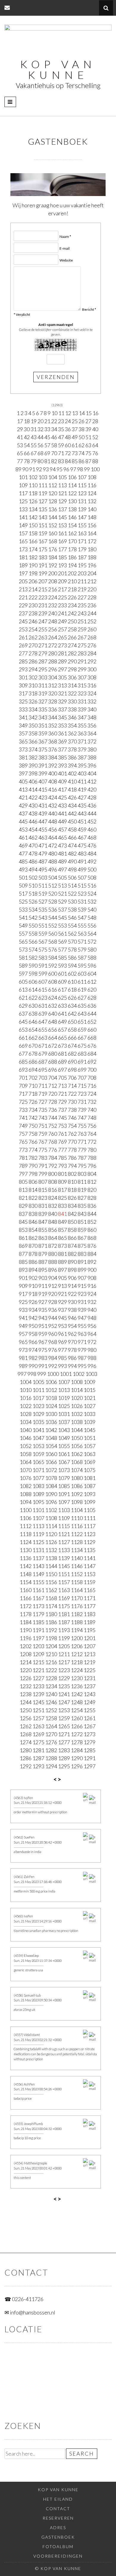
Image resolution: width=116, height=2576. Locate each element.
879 (43, 1254)
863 (43, 1238)
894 (33, 1270)
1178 (26, 1614)
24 (68, 421)
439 (43, 813)
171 (82, 541)
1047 (38, 1438)
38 (81, 429)
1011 (38, 1390)
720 (53, 1094)
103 (43, 477)
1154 (26, 1582)
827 (82, 1198)
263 (43, 637)
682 (72, 1054)
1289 (64, 1758)
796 (92, 1166)
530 (72, 901)
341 (23, 717)
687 (43, 1062)
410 (72, 781)
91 (32, 469)
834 (72, 1206)
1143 (38, 1566)
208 (53, 581)
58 (54, 445)
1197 (38, 1638)
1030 (51, 1414)
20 (40, 421)
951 (43, 1326)
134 (33, 509)
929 (62, 1302)
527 (43, 901)
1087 (90, 1486)
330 (72, 701)
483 (82, 853)
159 (43, 533)
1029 (38, 1414)
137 (62, 509)
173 (23, 549)
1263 (38, 1726)
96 (66, 469)
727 (43, 1102)
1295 (64, 1766)
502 (33, 877)
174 (33, 549)
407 (43, 781)
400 (53, 773)
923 (82, 1294)
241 (62, 613)
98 (80, 469)
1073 (64, 1470)
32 (40, 429)
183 (43, 557)
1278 (77, 1742)
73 (75, 453)
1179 (38, 1614)
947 (82, 1318)
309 (23, 685)
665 (62, 1038)
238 (33, 613)
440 (53, 813)
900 (92, 1270)
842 (72, 1214)
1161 (38, 1590)
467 (82, 837)
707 (82, 1078)
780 (92, 1150)
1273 (90, 1734)
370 (72, 741)
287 (43, 661)
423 (43, 797)
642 (72, 1014)
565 (23, 941)
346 (72, 717)
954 (72, 1326)
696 (53, 1070)
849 (62, 1222)
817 (62, 1190)
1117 (90, 1526)
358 (33, 733)
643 (82, 1014)
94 (53, 469)
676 (92, 1046)
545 (62, 917)
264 (53, 637)
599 (43, 974)
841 (63, 1214)
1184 (26, 1622)
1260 (77, 1718)
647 (43, 1022)
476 (92, 845)
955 (82, 1326)
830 (33, 1206)
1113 (38, 1526)
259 (82, 629)
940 (92, 1310)
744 (53, 1118)
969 (62, 1342)
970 (72, 1342)
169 (62, 541)
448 (53, 821)
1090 (51, 1494)
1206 (77, 1646)
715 (82, 1086)
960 (53, 1334)
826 (72, 1198)
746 (72, 1118)
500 (92, 869)
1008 (77, 1382)
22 (54, 421)
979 (82, 1350)
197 (23, 573)
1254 (77, 1710)
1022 (26, 1406)
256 (53, 629)
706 (72, 1078)
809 (62, 1182)
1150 (51, 1574)
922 (72, 1294)
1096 (51, 1502)
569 (62, 941)
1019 (64, 1398)
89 (18, 469)
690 (72, 1062)
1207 (90, 1646)
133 (23, 509)
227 (82, 597)
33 (47, 429)
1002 (79, 1374)
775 (43, 1150)
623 (43, 998)
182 (33, 557)
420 (92, 789)
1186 (51, 1622)
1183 (90, 1614)
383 (43, 757)
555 (82, 925)
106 (72, 477)
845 (23, 1222)
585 (62, 958)
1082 (26, 1486)
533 (23, 909)
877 (23, 1254)
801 (62, 1174)
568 (53, 941)
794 (72, 1166)
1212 (77, 1654)
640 (53, 1014)
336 (53, 709)
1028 (26, 1414)
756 (92, 1126)
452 (92, 821)
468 (92, 837)
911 (43, 1286)
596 (92, 966)
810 (72, 1182)
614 (33, 990)
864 (53, 1238)
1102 (51, 1510)
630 (33, 1006)
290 (72, 661)
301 (23, 677)
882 (72, 1254)
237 (23, 613)
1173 (38, 1606)
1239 (38, 1694)
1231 (90, 1678)
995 (82, 1366)
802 (72, 1174)
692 (92, 1062)
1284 (77, 1750)
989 (23, 1366)
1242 (77, 1694)
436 (92, 805)
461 (23, 837)
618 (72, 990)
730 (72, 1102)
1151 (64, 1574)
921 (62, 1294)
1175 (64, 1606)
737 (62, 1110)
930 (72, 1302)
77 (20, 461)
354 (72, 725)
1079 (64, 1478)
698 (72, 1070)
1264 (51, 1726)
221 (23, 597)
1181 (64, 1614)
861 (23, 1238)
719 (43, 1094)
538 (72, 909)
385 (62, 757)
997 (22, 1374)
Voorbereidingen (58, 2556)
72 (68, 453)
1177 (90, 1606)
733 (23, 1110)
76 (95, 453)
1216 (51, 1662)
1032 (77, 1414)
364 (92, 733)
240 (53, 613)
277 (23, 653)
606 (33, 982)
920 (53, 1294)
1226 (26, 1678)
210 (72, 581)
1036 (51, 1422)
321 (62, 693)
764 (92, 1134)
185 (62, 557)
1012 (51, 1390)
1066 (51, 1462)
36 (68, 429)
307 (82, 677)
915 (82, 1286)
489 (62, 861)
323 (82, 693)
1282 (51, 1750)
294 (33, 669)
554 (72, 925)
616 (53, 990)
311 (43, 685)
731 (82, 1102)
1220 (26, 1670)
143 (43, 517)
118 (33, 493)
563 (82, 933)
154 (72, 525)
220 (92, 589)
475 (82, 845)
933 (23, 1310)
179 (82, 549)
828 (92, 1198)
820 (92, 1190)
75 (88, 453)
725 (23, 1102)
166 (33, 541)
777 (62, 1150)
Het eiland (58, 2499)
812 (92, 1182)
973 (23, 1350)
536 (53, 909)
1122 (77, 1534)
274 (72, 645)
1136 (26, 1558)
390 (33, 765)
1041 (38, 1430)
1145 (64, 1566)
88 (95, 461)
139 (82, 509)
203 (82, 573)
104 (53, 477)
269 (23, 645)
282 (72, 653)
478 (33, 853)
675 (82, 1046)
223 (43, 597)
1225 (90, 1670)
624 (53, 998)
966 (33, 1342)
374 (33, 749)
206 (33, 581)
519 (43, 893)
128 (53, 501)
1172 (26, 1606)
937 (62, 1310)
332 (92, 701)
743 (43, 1118)
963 (82, 1334)
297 (62, 669)
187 (82, 557)
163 (82, 533)
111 (43, 485)
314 (72, 685)
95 (59, 469)
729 (62, 1102)
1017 (38, 1398)
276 (92, 645)
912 (53, 1286)
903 (43, 1278)
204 (92, 573)
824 (53, 1198)
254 (33, 629)
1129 (90, 1542)
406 (33, 781)
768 (53, 1142)
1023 (38, 1406)
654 (33, 1030)
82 (54, 461)
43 (34, 437)
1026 (77, 1406)
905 (62, 1278)
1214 (26, 1662)
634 (72, 1006)
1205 (64, 1646)
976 (53, 1350)
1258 (51, 1718)
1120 (51, 1534)
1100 (26, 1510)
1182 (77, 1614)
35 (61, 429)
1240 (51, 1694)
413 (23, 789)
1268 (26, 1734)
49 (75, 437)
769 (62, 1142)
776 (53, 1150)
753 (62, 1126)
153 (62, 525)
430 (33, 805)
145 (62, 517)
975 (43, 1350)
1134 (77, 1550)
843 (82, 1214)
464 (53, 837)
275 (82, 645)
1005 (38, 1382)
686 (33, 1062)
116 (92, 485)
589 (23, 966)
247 (43, 621)
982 (33, 1358)
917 (23, 1294)
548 (92, 917)
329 (62, 701)
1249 (90, 1702)
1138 (51, 1558)
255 (43, 629)
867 (82, 1238)
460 (92, 829)
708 (92, 1078)
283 (82, 653)
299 (82, 669)
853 (23, 1230)
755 (82, 1126)
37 (75, 429)
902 (33, 1278)
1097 (64, 1502)
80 (40, 461)
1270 (51, 1734)
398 (33, 773)
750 (33, 1126)
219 (82, 589)
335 (43, 709)
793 (62, 1166)
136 (53, 509)
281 (62, 653)
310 (33, 685)
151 (43, 525)
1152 (77, 1574)
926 (33, 1302)
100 (95, 469)
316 (92, 685)
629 (23, 1006)
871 (43, 1246)
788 (92, 1158)
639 (43, 1014)
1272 (77, 1734)
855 (43, 1230)
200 (53, 573)
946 (72, 1318)
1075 (90, 1470)
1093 (90, 1494)
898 (72, 1270)
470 (33, 845)
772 (92, 1142)
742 (33, 1118)
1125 (38, 1542)
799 (43, 1174)
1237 (90, 1686)
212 (92, 581)
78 (27, 461)
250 (72, 621)
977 (62, 1350)
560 (53, 933)
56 (40, 445)
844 (92, 1214)
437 (23, 813)
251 (82, 621)
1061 (64, 1454)
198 (33, 573)
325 (23, 701)
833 (62, 1206)
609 (62, 982)
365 (23, 741)
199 (43, 573)
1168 (51, 1598)
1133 (64, 1550)
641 (62, 1014)
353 (62, 725)
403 (82, 773)
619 (82, 990)
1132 (51, 1550)
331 (82, 701)
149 (23, 525)
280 (53, 653)
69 (47, 453)
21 (47, 421)
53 (20, 445)
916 (92, 1286)
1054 (51, 1446)
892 (92, 1262)
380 (92, 749)
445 (23, 821)
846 (33, 1222)
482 (72, 853)
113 (62, 485)
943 (43, 1318)
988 (92, 1358)
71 (61, 453)
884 (92, 1254)
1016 (26, 1398)
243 (82, 613)
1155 (38, 1582)
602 (72, 974)
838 (33, 1214)
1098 (77, 1502)
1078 (51, 1478)
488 (53, 861)
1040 (26, 1430)
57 (47, 445)
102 (33, 477)
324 (92, 693)
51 (88, 437)
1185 (38, 1622)
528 (53, 901)
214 (33, 589)
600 (53, 974)
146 (72, 517)
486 (33, 861)
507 (82, 877)
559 (43, 933)
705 (62, 1078)
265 (62, 637)
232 (53, 605)
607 (43, 982)
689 (62, 1062)
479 (43, 853)
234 (72, 605)
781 (23, 1158)
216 (53, 589)
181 (23, 557)
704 (53, 1078)
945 (62, 1318)
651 (82, 1022)
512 (53, 885)
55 (34, 445)
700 (92, 1070)
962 (72, 1334)
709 (23, 1086)
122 (72, 493)
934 (33, 1310)
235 (82, 605)
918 (33, 1294)
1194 (77, 1630)
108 (92, 477)
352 (53, 725)
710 (33, 1086)
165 (23, 541)
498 (72, 869)
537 (62, 909)
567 (43, 941)
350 (33, 725)
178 (72, 549)
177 (62, 549)
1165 (90, 1590)
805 (23, 1182)
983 (43, 1358)
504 (53, 877)
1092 (77, 1494)
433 (62, 805)
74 (81, 453)
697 (62, 1070)
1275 (38, 1742)
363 (82, 733)
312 (53, 685)
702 (33, 1078)
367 (43, 741)
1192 (51, 1630)
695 (43, 1070)
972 (92, 1342)
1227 (38, 1678)
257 (62, 629)
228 (92, 597)
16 (95, 413)
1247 (64, 1702)
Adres (58, 2528)
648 (53, 1022)
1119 (38, 1534)
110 (33, 485)
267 (82, 637)
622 (33, 998)
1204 (51, 1646)
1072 (51, 1470)
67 (34, 453)
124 (92, 493)
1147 (90, 1566)
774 (33, 1150)
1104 (77, 1510)
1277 (64, 1742)
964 (92, 1334)
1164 (77, 1590)
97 (73, 469)
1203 (38, 1646)
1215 (38, 1662)
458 (72, 829)
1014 (77, 1390)
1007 (64, 1382)
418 (72, 789)
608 (53, 982)
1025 (64, 1406)
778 (72, 1150)
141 (23, 517)
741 (23, 1118)
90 (25, 469)
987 (82, 1358)
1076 (26, 1478)
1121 (64, 1534)
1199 (64, 1638)
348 (92, 717)
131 (82, 501)
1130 (26, 1550)
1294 (51, 1766)
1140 (77, 1558)
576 (53, 950)
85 (75, 461)
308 (92, 677)
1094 (26, 1502)
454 (33, 829)
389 (23, 765)
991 (43, 1366)
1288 (51, 1758)
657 (62, 1030)
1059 (38, 1454)
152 (53, 525)
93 (46, 469)
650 (72, 1022)
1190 (26, 1630)
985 (62, 1358)
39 (88, 429)
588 (92, 958)
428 (92, 797)
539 (82, 909)
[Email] (7, 7)
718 (33, 1094)
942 (33, 1318)
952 (53, 1326)
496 (53, 869)
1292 (26, 1766)
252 (92, 621)
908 (92, 1278)
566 (33, 941)
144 (53, 517)
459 (82, 829)
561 (62, 933)
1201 (90, 1638)
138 (72, 509)
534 (33, 909)
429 (23, 805)
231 (43, 605)
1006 (51, 1382)
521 (62, 893)
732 (92, 1102)
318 (33, 693)
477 (23, 853)
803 (82, 1174)
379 (82, 749)
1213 (90, 1654)
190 (33, 565)
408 (53, 781)
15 (89, 413)
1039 (90, 1422)
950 (33, 1326)
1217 (64, 1662)
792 (53, 1166)
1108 (51, 1518)
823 (43, 1198)
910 (33, 1286)
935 (43, 1310)
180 (92, 549)
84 (68, 461)
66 (27, 453)
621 (23, 998)
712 (53, 1086)
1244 (26, 1702)
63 (88, 445)
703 (43, 1078)
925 (23, 1302)
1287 (38, 1758)
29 (20, 429)
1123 (90, 1534)
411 (82, 781)
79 (34, 461)
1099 (90, 1502)
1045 (90, 1430)
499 (82, 869)
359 (43, 733)
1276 (51, 1742)
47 (61, 437)
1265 (64, 1726)
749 (23, 1126)
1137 (38, 1558)
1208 (26, 1654)
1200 (77, 1638)
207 (43, 581)
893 (23, 1270)
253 (23, 629)
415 (43, 789)
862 (33, 1238)
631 (43, 1006)
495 (43, 869)
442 (72, 813)
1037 (64, 1422)
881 (62, 1254)
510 (33, 885)
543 (43, 917)
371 (82, 741)
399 (43, 773)
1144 (51, 1566)
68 (40, 453)
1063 (90, 1454)
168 (53, 541)
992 (53, 1366)
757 (23, 1134)
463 (43, 837)
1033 (90, 1414)
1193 (64, 1630)
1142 (26, 1566)
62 (81, 445)
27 (88, 421)
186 (72, 557)
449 (62, 821)
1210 (51, 1654)
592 (53, 966)
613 (23, 990)
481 (62, 853)
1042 (51, 1430)
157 (23, 533)
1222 (51, 1670)
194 (72, 565)
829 (23, 1206)
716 (92, 1086)
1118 (26, 1534)
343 (43, 717)
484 (92, 853)
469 (23, 845)
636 (92, 1006)
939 (82, 1310)
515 (82, 885)
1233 (38, 1686)
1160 (26, 1590)
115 (82, 485)
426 (72, 797)
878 (33, 1254)
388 (92, 757)
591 (43, 966)
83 (61, 461)
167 (43, 541)
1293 (38, 1766)
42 (27, 437)
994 (72, 1366)
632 (53, 1006)
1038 (77, 1422)
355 (82, 725)
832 (53, 1206)
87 (88, 461)
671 (43, 1046)
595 (82, 966)
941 (23, 1318)
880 (53, 1254)
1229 (64, 1678)
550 (33, 925)
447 (43, 821)
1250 (26, 1710)
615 (43, 990)
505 (62, 877)
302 (33, 677)
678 (33, 1054)
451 (82, 821)
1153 (90, 1574)
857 (62, 1230)
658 (72, 1030)
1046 (26, 1438)
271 (43, 645)
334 (33, 709)
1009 (90, 1382)
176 (53, 549)
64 (95, 445)
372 (92, 741)
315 (82, 685)
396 (92, 765)
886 (33, 1262)
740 (92, 1110)
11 (61, 413)
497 (62, 869)
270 (33, 645)
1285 (90, 1750)
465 (62, 837)
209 (62, 581)
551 (43, 925)
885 (23, 1262)
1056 (77, 1446)
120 (53, 493)
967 (43, 1342)
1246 (51, 1702)
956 (92, 1326)
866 (72, 1238)
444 (92, 813)
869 (23, 1246)
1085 (64, 1486)
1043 (64, 1430)
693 (23, 1070)
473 (62, 845)
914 (72, 1286)
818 (72, 1190)
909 (23, 1286)
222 (33, 597)
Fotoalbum (58, 2546)
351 (43, 725)
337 (62, 709)
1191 (38, 1630)
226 (72, 597)
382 (33, 757)
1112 (26, 1526)
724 (92, 1094)
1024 (51, 1406)
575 (43, 950)
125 (23, 501)
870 (33, 1246)
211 (82, 581)
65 (20, 453)
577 (62, 950)
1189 (90, 1622)
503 (43, 877)
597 (23, 974)
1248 (77, 1702)
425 (62, 797)
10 (54, 413)
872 (53, 1246)
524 (92, 893)
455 (43, 829)
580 (92, 950)
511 (43, 885)
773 (23, 1150)
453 (23, 829)
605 (23, 982)
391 (43, 765)
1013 (64, 1390)
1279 (90, 1742)
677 (23, 1054)
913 (62, 1286)
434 (72, 805)
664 (53, 1038)
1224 (77, 1670)
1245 (38, 1702)
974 (33, 1350)
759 (43, 1134)
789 (23, 1166)
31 (34, 429)
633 (62, 1006)
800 (53, 1174)
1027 (90, 1406)
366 (33, 741)
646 (33, 1022)
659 (82, 1030)
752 (53, 1126)
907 (82, 1278)
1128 (77, 1542)
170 (72, 541)
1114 (51, 1526)
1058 (26, 1454)
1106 (26, 1518)
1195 (90, 1630)
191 (43, 565)
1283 (64, 1750)
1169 (64, 1598)
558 (33, 933)
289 (62, 661)
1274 (26, 1742)
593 (62, 966)
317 (23, 693)
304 (53, 677)
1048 (51, 1438)
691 (82, 1062)
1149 (38, 1574)
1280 (26, 1750)
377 (62, 749)
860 (92, 1230)
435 (82, 805)
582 (33, 958)
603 (82, 974)
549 (23, 925)
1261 (90, 1718)
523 (82, 893)
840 (53, 1214)
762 (72, 1134)
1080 (77, 1478)
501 (23, 877)
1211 (64, 1654)
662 (33, 1038)
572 (92, 941)
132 (92, 501)
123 (82, 493)
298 (72, 669)
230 (33, 605)
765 (23, 1142)
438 (33, 813)
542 (33, 917)
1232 (26, 1686)
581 (23, 958)
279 (43, 653)
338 (72, 709)
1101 (38, 1510)
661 (23, 1038)
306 (72, 677)
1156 (51, 1582)
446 (33, 821)
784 (53, 1158)
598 (33, 974)
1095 (38, 1502)
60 (68, 445)
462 (33, 837)
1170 (77, 1598)
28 (95, 421)
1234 (51, 1686)
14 (82, 413)
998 (32, 1374)
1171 (90, 1598)
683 (82, 1054)
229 (23, 605)
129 (62, 501)
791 (43, 1166)
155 (82, 525)
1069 (90, 1462)
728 (53, 1102)
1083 (38, 1486)
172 (92, 541)
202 (72, 573)
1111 (90, 1518)
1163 (64, 1590)
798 (33, 1174)
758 (33, 1134)
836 (92, 1206)
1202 (26, 1646)
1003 (91, 1374)
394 (72, 765)
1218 (77, 1662)
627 (82, 998)
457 (62, 829)
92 (39, 469)
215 (43, 589)
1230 (77, 1678)
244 (92, 613)
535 (43, 909)
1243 (90, 1694)
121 (62, 493)
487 (43, 861)
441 (62, 813)
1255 (90, 1710)
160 (53, 533)
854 (33, 1230)
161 (62, 533)
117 (23, 493)
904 (53, 1278)
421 (23, 797)
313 (62, 685)
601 (62, 974)
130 (72, 501)
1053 (38, 1446)
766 (33, 1142)
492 (92, 861)
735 (43, 1110)
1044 (77, 1430)
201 (62, 573)
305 (62, 677)
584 (53, 958)
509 (23, 885)
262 (33, 637)
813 (23, 1190)
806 (33, 1182)
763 (82, 1134)
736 (53, 1110)
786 (72, 1158)
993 (62, 1366)
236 (92, 605)
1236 (77, 1686)
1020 (77, 1398)
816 (53, 1190)
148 (92, 517)
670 (33, 1046)
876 (92, 1246)
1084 (51, 1486)
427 (82, 797)
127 (43, 501)
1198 (51, 1638)
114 (72, 485)
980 (92, 1350)
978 (72, 1350)
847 (43, 1222)
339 (82, 709)
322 (72, 693)
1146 (77, 1566)
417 (62, 789)
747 (82, 1118)
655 (43, 1030)
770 (72, 1142)
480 (53, 853)
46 (54, 437)
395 (82, 765)
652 (92, 1022)
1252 (51, 1710)
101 (23, 477)
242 (72, 613)
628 (92, 998)
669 (23, 1046)
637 (23, 1014)
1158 (77, 1582)
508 (92, 877)
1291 (90, 1758)
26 (81, 421)
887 (43, 1262)
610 (72, 982)
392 (53, 765)
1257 (38, 1718)
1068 (77, 1462)
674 (72, 1046)
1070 (26, 1470)
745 (62, 1118)
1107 (38, 1518)
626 (72, 998)
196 (92, 565)
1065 (38, 1462)
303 (43, 677)
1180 (51, 1614)
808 (53, 1182)
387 (82, 757)
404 (92, 773)
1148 (26, 1574)
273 (62, 645)
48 (68, 437)
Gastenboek (58, 2537)
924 (92, 1294)
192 (53, 565)
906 (72, 1278)
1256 (26, 1718)
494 (33, 869)
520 (53, 893)
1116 (77, 1526)
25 (75, 421)
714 (72, 1086)
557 (23, 933)
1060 (51, 1454)
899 (82, 1270)
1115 (64, 1526)
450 (72, 821)
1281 (38, 1750)
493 (23, 869)
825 (62, 1198)
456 (53, 829)
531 (82, 901)
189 (23, 565)
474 (72, 845)
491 (82, 861)
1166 (26, 1598)
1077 (38, 1478)
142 (33, 517)
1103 (64, 1510)
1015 (90, 1390)
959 (43, 1334)
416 (53, 789)
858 (72, 1230)
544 (53, 917)
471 (43, 845)
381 (23, 757)
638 (33, 1014)
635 (82, 1006)
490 (72, 861)
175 (43, 549)
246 (33, 621)
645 (23, 1022)
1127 (64, 1542)
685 (23, 1062)
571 (82, 941)
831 (43, 1206)
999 (42, 1374)
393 (62, 765)
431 (43, 805)
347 (82, 717)
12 (68, 413)
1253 (64, 1710)
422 (33, 797)
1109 (64, 1518)
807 (43, 1182)
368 (53, 741)
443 (82, 813)
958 (33, 1334)
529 (62, 901)
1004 (26, 1382)
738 (72, 1110)
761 (62, 1134)
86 (81, 461)
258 (72, 629)
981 (23, 1358)
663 (43, 1038)
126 (33, 501)
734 (33, 1110)
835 (82, 1206)
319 (43, 693)
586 (72, 958)
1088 (26, 1494)
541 (23, 917)
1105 (90, 1510)
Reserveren (58, 2518)
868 (92, 1238)
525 (23, 901)
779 (82, 1150)
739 (82, 1110)
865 (62, 1238)
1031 (64, 1414)
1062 (77, 1454)
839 (43, 1214)
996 (92, 1366)
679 (43, 1054)
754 (72, 1126)
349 (23, 725)
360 (53, 733)
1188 (77, 1622)
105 (62, 477)
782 (33, 1158)
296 (53, 669)
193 (62, 565)
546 (72, 917)
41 (20, 437)
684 (92, 1054)
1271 (64, 1734)
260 (92, 629)
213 (23, 589)
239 (43, 613)
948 (92, 1318)
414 (33, 789)
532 (92, 901)
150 (33, 525)
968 (53, 1342)
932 (92, 1302)
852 (92, 1222)
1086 (77, 1486)
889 (62, 1262)
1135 (90, 1550)
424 (53, 797)
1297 (90, 1766)
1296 (77, 1766)
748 (92, 1118)
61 (75, 445)
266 (72, 637)
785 (62, 1158)
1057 (90, 1446)
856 (53, 1230)
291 (82, 661)
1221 (38, 1670)
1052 (26, 1446)
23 (61, 421)
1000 (53, 1374)
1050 (77, 1438)
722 (72, 1094)
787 (82, 1158)
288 (53, 661)
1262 (26, 1726)
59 (61, 445)
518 (33, 893)
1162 (51, 1590)
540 (92, 909)
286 (33, 661)
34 (54, 429)
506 (72, 877)
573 (23, 950)
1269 (38, 1734)
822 (33, 1198)
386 (72, 757)
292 (92, 661)
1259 (64, 1718)
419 (82, 789)
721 (62, 1094)
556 (92, 925)
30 (27, 429)
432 (53, 805)
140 (92, 509)
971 (82, 1342)
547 (82, 917)
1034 (26, 1422)
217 (62, 589)
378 (72, 749)
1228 (51, 1678)
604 (92, 974)
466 (72, 837)
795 (82, 1166)
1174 (51, 1606)
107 (82, 477)
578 (72, 950)
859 (82, 1230)
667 (82, 1038)
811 (82, 1182)
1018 (51, 1398)
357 (23, 733)
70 (54, 453)
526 (33, 901)
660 (92, 1030)
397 (23, 773)
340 (92, 709)
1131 (38, 1550)
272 (53, 645)
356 (92, 725)
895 (43, 1270)
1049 (64, 1438)
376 (53, 749)
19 (34, 421)
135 (43, 509)
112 (53, 485)
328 (53, 701)
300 (92, 669)
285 (23, 661)
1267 (90, 1726)
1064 (26, 1462)
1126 (51, 1542)
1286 (26, 1758)
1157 (64, 1582)
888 (53, 1262)
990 (33, 1366)
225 (62, 597)
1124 (26, 1542)
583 (43, 958)
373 (23, 749)
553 (62, 925)
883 (82, 1254)
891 (82, 1262)
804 (92, 1174)
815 (43, 1190)
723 (82, 1094)
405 (23, 781)
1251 (38, 1710)
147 (82, 517)
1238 (26, 1694)
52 (95, 437)
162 (72, 533)
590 (33, 966)
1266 (77, 1726)
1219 (90, 1662)
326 (33, 701)
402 (72, 773)
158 (33, 533)
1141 (90, 1558)
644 (92, 1014)
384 (53, 757)
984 (53, 1358)
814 (33, 1190)
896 (53, 1270)
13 (75, 413)
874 (72, 1246)
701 (23, 1078)
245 (23, 621)
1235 (64, 1686)
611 (82, 982)
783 (43, 1158)
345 (62, 717)
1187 (64, 1622)
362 (72, 733)
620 (92, 990)
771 (82, 1142)
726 (33, 1102)
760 (53, 1134)
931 (82, 1302)
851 (82, 1222)
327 (43, 701)
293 (23, 669)
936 (53, 1310)
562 (72, 933)
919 (43, 1294)
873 (62, 1246)
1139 (64, 1558)
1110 (77, 1518)
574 (33, 950)
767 (43, 1142)
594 (72, 966)
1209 (38, 1654)
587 (82, 958)
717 (23, 1094)
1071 (38, 1470)
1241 (64, 1694)
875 (82, 1246)
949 (23, 1326)
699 (82, 1070)
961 (62, 1334)
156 (92, 525)
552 (53, 925)
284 (92, 653)
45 (47, 437)
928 (53, 1302)
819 (82, 1190)
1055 (64, 1446)
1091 (64, 1494)
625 (62, 998)
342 (33, 717)
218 (72, 589)
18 (27, 421)
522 (72, 893)
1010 (26, 1390)
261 (23, 637)
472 (53, 845)
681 (62, 1054)
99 (87, 469)
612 (92, 982)
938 (72, 1310)
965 (23, 1342)
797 (23, 1174)
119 (43, 493)
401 (62, 773)
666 (72, 1038)
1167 (38, 1598)
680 (53, 1054)
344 (53, 717)
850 (72, 1222)
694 (33, 1070)
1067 (64, 1462)
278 (33, 653)
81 (47, 461)
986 (72, 1358)
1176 (77, 1606)
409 (62, 781)
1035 (38, 1422)
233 (62, 605)
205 (23, 581)
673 (62, 1046)
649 (62, 1022)
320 (53, 693)
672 (53, 1046)
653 (23, 1030)
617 (62, 990)
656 (53, 1030)
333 (23, 709)
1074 (77, 1470)
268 (92, 637)
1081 (90, 1478)
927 (43, 1302)
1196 (26, 1638)
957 (23, 1334)
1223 (64, 1670)
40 (95, 429)
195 (82, 565)
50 (81, 437)
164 (92, 533)
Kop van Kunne (58, 69)
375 (43, 749)
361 (62, 733)
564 (92, 933)
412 (92, 781)
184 (53, 557)
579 (82, 950)
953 (62, 1326)
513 (62, 885)
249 (62, 621)
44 (40, 437)
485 (23, 861)
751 (43, 1126)
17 (20, 421)
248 (53, 621)
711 (43, 1086)
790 (33, 1166)
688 (53, 1062)
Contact (58, 2509)
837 (23, 1214)
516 (92, 885)
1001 (66, 1374)
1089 (38, 1494)
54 (27, 445)
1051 (90, 1438)
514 (72, 885)
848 (53, 1222)
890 (72, 1262)
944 (53, 1318)
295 (43, 669)
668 (92, 1038)
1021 (90, 1398)
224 (53, 597)
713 (62, 1086)
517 (23, 893)
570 (72, 941)
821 (23, 1198)
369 (62, 741)
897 (62, 1270)
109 (23, 485)
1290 (77, 1758)
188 (92, 557)
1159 (90, 1582)
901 (23, 1278)
